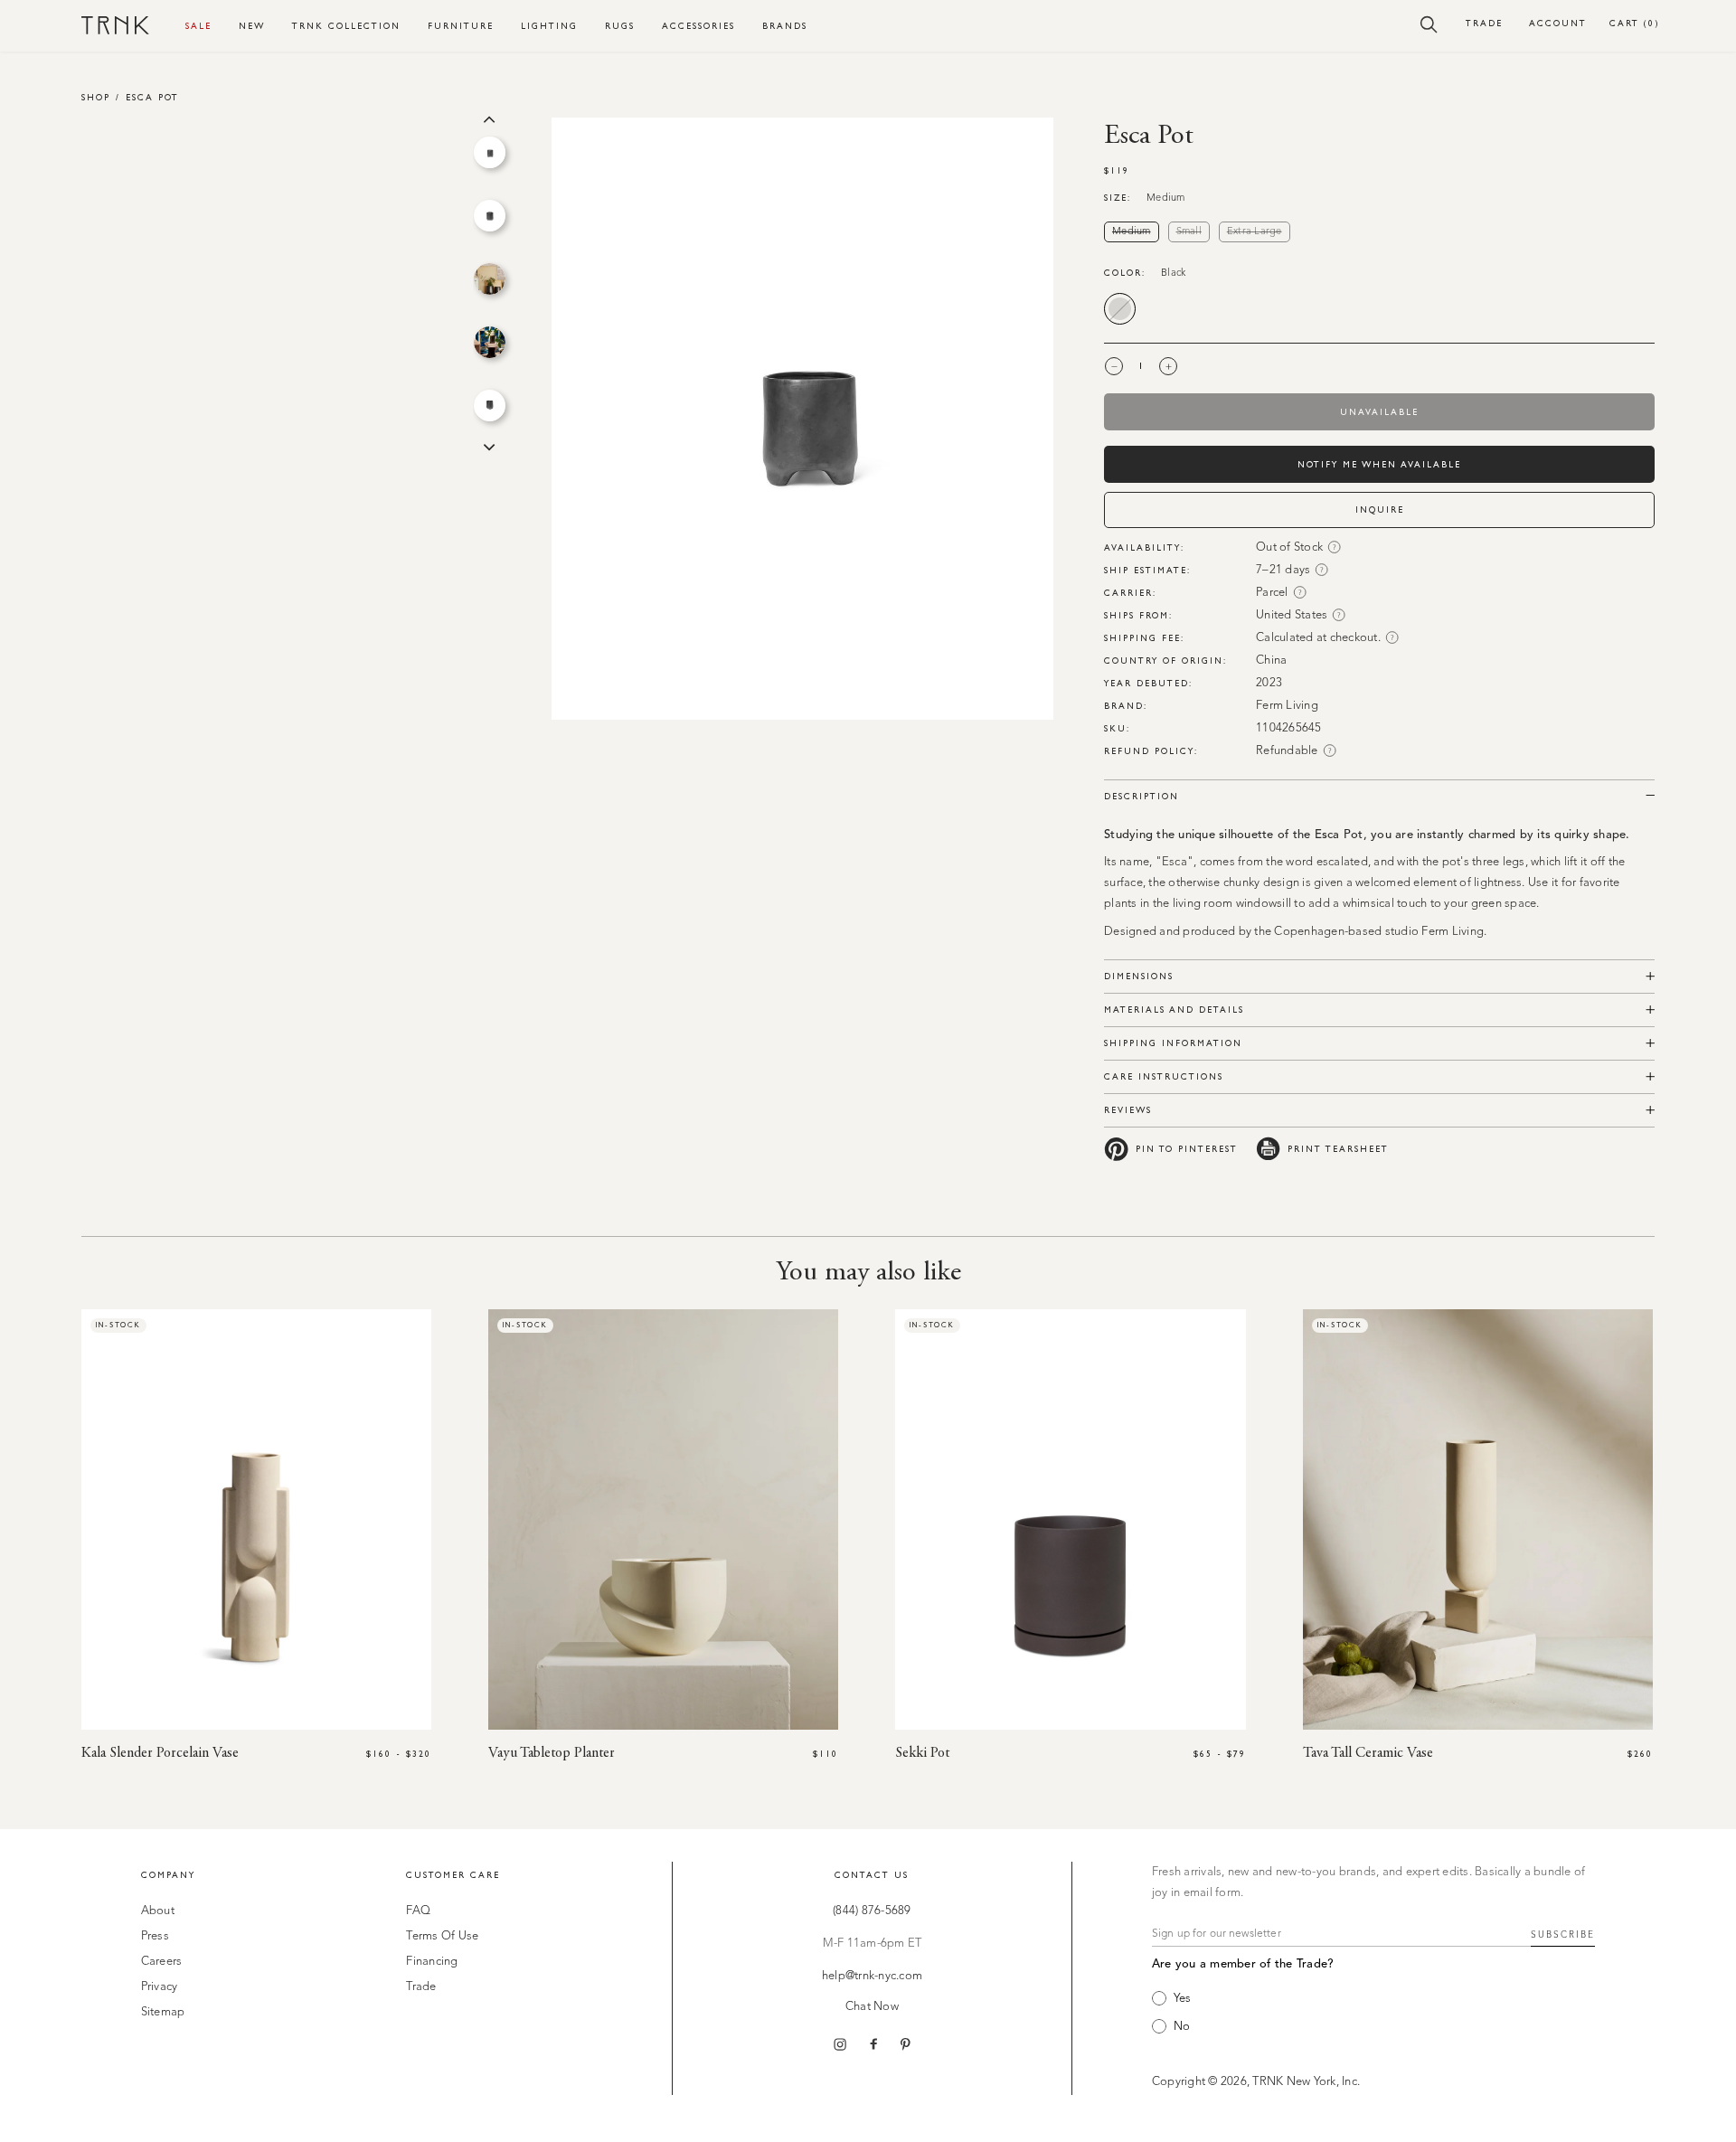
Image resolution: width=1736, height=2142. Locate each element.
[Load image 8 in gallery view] (490, 216)
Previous (489, 118)
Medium (1136, 232)
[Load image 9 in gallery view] (490, 279)
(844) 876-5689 (872, 1911)
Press (155, 1936)
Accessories (698, 26)
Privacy (160, 1987)
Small (1193, 232)
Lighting (549, 26)
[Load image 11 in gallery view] (490, 406)
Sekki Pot (922, 1753)
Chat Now (872, 2007)
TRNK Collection (346, 26)
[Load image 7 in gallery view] (490, 152)
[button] (1429, 24)
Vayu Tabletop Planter (552, 1753)
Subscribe (1563, 1935)
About (158, 1911)
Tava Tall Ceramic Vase (1368, 1753)
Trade (1484, 23)
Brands (785, 26)
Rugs (620, 26)
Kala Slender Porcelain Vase (160, 1753)
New (252, 26)
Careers (162, 1962)
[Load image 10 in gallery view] (490, 342)
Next (489, 446)
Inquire (1380, 510)
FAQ (418, 1911)
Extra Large (1259, 232)
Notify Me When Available (1379, 464)
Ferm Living (1287, 706)
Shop (96, 97)
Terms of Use (442, 1936)
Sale (198, 26)
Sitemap (163, 2012)
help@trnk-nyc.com (872, 1976)
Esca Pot (152, 97)
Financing (432, 1962)
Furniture (461, 26)
